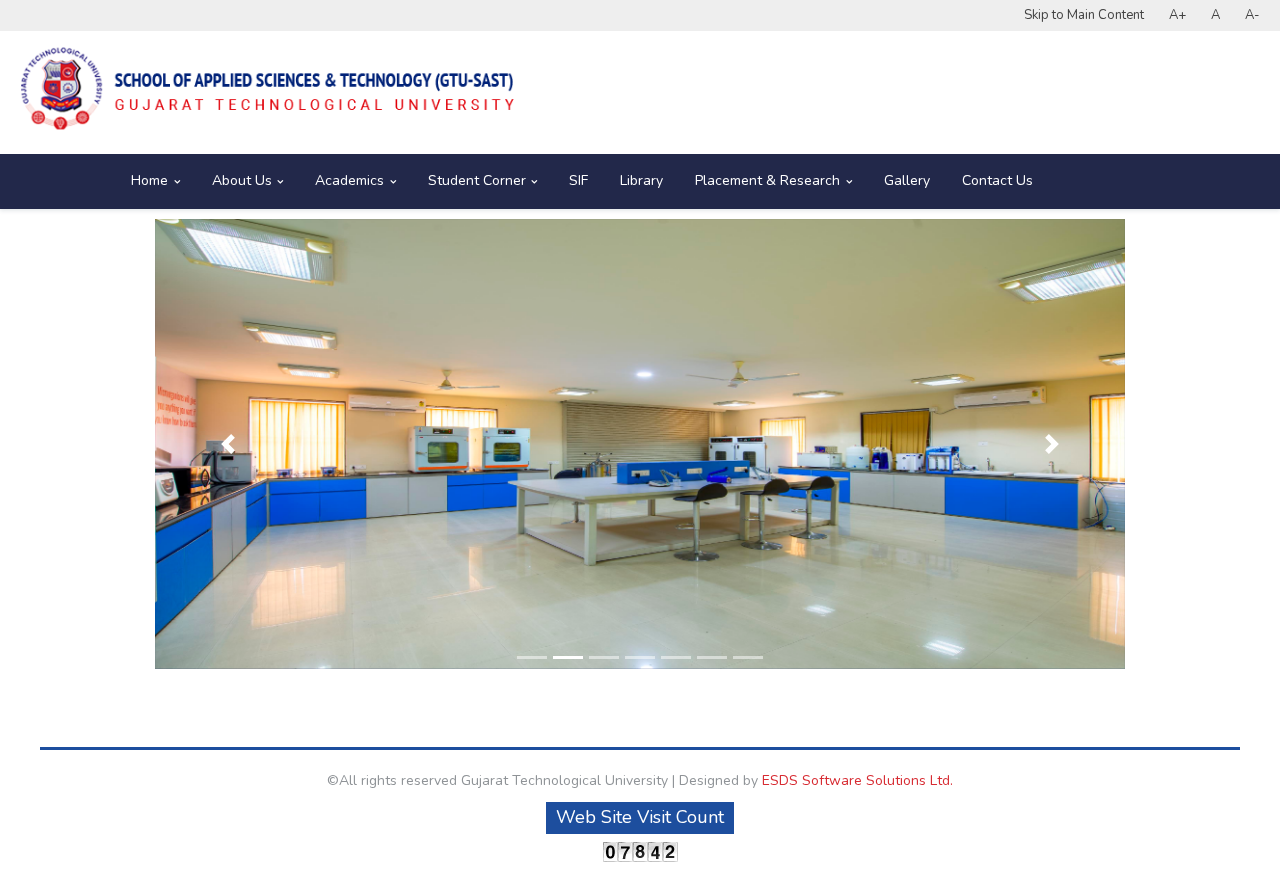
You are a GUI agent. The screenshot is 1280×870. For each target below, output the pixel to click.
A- (1252, 15)
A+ (1177, 15)
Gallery (907, 180)
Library (641, 180)
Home (149, 180)
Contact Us (997, 180)
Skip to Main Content (1084, 15)
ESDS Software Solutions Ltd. (857, 780)
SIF (578, 180)
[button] (227, 444)
